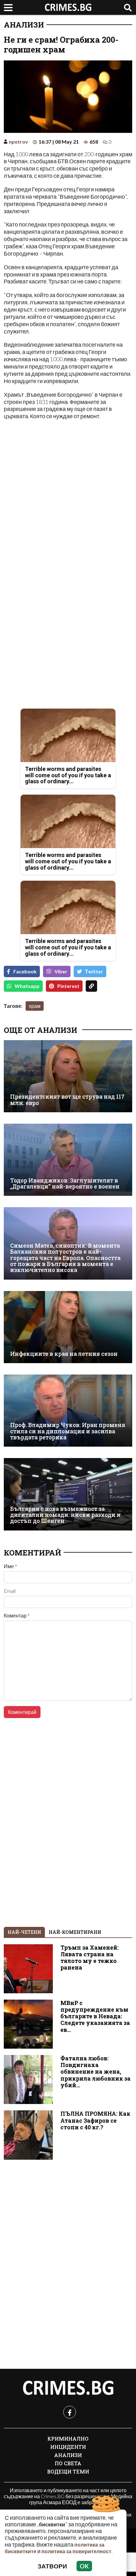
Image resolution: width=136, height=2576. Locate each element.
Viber (61, 971)
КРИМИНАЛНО (68, 2439)
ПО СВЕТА (68, 2463)
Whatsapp (27, 986)
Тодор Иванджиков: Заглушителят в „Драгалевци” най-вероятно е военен (65, 1184)
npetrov (19, 142)
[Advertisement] (68, 494)
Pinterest (68, 986)
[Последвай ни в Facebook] (70, 2412)
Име (10, 1566)
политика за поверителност (76, 2551)
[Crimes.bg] (68, 2388)
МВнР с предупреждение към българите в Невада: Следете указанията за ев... (95, 2016)
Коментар (17, 1616)
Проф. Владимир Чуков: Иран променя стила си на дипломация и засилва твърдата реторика (68, 1431)
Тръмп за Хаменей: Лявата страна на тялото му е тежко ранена (90, 1958)
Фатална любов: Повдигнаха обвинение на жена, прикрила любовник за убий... (96, 2072)
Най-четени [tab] (24, 1932)
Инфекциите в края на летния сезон (64, 1354)
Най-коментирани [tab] (75, 1932)
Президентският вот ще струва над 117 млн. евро (67, 1100)
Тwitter (94, 971)
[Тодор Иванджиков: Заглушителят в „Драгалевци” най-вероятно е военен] (68, 1160)
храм (35, 1006)
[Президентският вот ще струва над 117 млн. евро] (68, 1076)
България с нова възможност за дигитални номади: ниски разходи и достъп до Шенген (65, 1515)
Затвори (52, 2566)
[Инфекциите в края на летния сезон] (68, 1327)
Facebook (25, 971)
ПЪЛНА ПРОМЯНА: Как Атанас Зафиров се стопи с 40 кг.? (95, 2120)
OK (84, 2566)
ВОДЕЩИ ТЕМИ (68, 2471)
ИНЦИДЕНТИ (68, 2447)
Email (10, 1591)
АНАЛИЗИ (24, 25)
